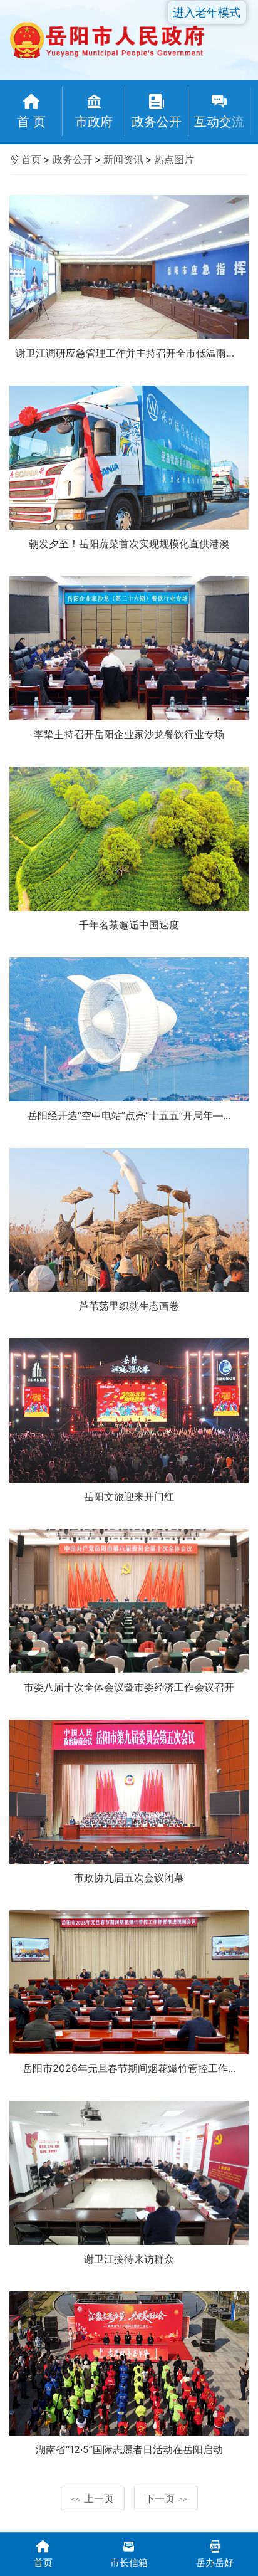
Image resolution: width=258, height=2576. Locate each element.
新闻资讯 (123, 159)
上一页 (93, 2498)
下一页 (166, 2498)
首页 (31, 159)
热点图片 (174, 159)
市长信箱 (129, 2563)
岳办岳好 (215, 2563)
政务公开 (73, 159)
